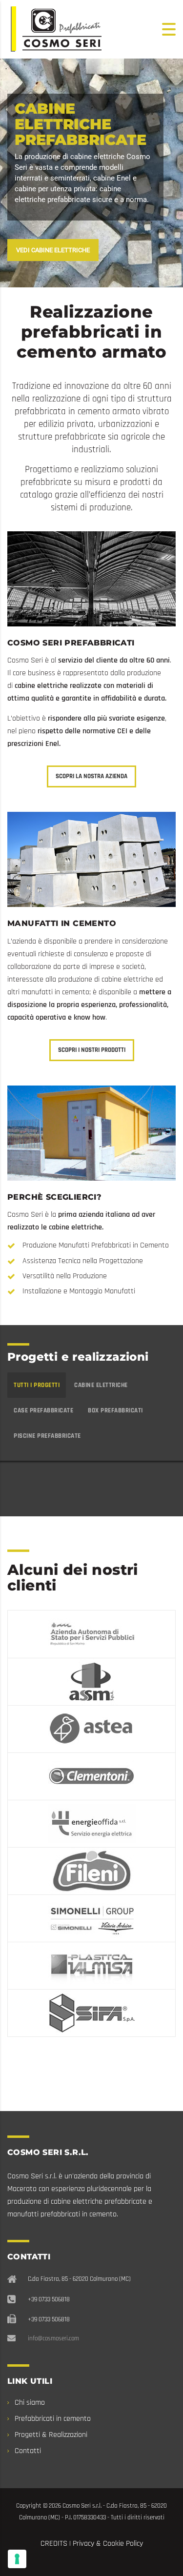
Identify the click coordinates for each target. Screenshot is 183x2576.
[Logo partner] (91, 1634)
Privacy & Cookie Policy (108, 2544)
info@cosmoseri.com (53, 2338)
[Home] (56, 29)
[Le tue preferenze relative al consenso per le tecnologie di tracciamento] (17, 2559)
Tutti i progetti (37, 1385)
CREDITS (54, 2544)
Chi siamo (30, 2403)
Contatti (28, 2451)
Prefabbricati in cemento (53, 2419)
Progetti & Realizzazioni (51, 2435)
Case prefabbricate (43, 1410)
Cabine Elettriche (101, 1385)
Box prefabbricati (115, 1410)
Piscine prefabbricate (47, 1436)
